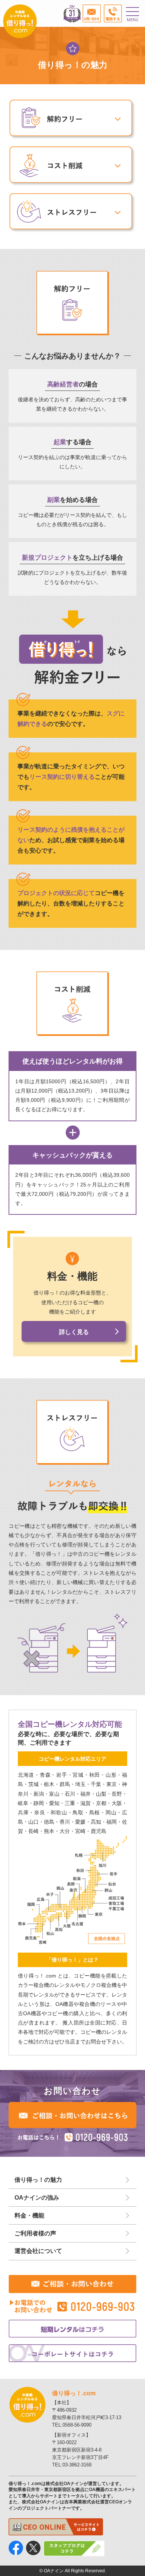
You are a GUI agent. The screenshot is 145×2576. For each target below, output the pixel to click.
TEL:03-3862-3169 (72, 2465)
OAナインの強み (37, 2198)
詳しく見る (74, 1332)
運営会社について (38, 2251)
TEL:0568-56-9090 (72, 2425)
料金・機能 (29, 2215)
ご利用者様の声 (35, 2233)
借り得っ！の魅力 (38, 2180)
